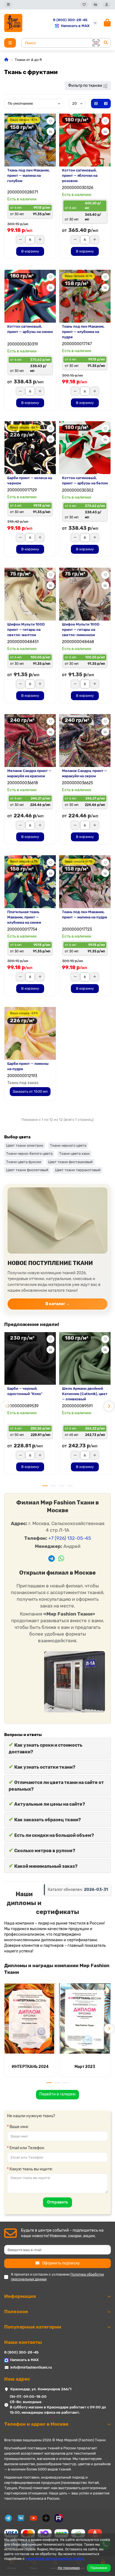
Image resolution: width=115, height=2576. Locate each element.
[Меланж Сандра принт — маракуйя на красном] (30, 741)
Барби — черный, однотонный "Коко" (25, 1391)
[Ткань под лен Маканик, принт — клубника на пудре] (85, 296)
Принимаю (99, 2568)
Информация (20, 2296)
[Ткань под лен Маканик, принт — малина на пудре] (85, 882)
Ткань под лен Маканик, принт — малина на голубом (28, 176)
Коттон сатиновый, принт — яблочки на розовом (80, 176)
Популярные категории (33, 2327)
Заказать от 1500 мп (30, 1091)
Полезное (16, 2312)
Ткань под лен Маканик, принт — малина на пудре (85, 915)
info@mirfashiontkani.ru (31, 2367)
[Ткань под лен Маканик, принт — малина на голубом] (30, 140)
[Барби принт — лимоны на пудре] (30, 1033)
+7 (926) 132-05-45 (70, 1538)
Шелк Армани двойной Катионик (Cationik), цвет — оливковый (85, 1394)
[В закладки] (51, 121)
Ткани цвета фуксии (24, 1162)
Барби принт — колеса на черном (30, 481)
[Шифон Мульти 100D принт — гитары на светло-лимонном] (85, 594)
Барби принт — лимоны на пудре (28, 1066)
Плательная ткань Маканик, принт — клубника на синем (24, 917)
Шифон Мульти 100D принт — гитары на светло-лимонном (81, 630)
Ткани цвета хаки (74, 1154)
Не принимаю (69, 2568)
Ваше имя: (19, 2127)
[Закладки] (84, 5)
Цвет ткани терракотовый (78, 1170)
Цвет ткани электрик (25, 1145)
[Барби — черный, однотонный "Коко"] (30, 1358)
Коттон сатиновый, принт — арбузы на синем (30, 329)
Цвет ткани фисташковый (70, 1162)
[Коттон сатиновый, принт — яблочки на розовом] (85, 140)
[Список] (106, 104)
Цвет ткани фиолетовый (27, 1170)
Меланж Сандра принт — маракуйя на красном (29, 773)
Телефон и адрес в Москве (36, 2424)
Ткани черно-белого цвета (29, 1154)
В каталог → (58, 1304)
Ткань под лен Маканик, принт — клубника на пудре (83, 332)
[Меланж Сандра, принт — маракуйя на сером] (85, 741)
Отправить (57, 2202)
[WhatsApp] (61, 1559)
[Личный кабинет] (107, 5)
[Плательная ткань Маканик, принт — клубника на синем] (30, 882)
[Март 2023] (85, 2019)
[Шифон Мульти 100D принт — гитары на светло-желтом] (30, 594)
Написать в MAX (75, 26)
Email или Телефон (27, 2148)
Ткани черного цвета (68, 1145)
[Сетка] (96, 104)
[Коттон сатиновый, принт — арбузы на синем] (30, 296)
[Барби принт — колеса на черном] (30, 448)
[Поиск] (106, 43)
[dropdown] (8, 5)
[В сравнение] (51, 131)
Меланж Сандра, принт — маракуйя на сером (84, 773)
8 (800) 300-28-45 (70, 20)
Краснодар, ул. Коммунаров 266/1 (41, 2389)
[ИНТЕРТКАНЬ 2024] (30, 2019)
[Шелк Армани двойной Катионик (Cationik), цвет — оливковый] (85, 1358)
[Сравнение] (95, 5)
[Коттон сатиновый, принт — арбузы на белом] (85, 448)
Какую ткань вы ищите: (31, 2169)
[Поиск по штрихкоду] (95, 43)
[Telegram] (51, 1559)
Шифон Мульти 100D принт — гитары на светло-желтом (26, 630)
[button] (6, 1406)
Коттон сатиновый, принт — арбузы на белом (85, 481)
